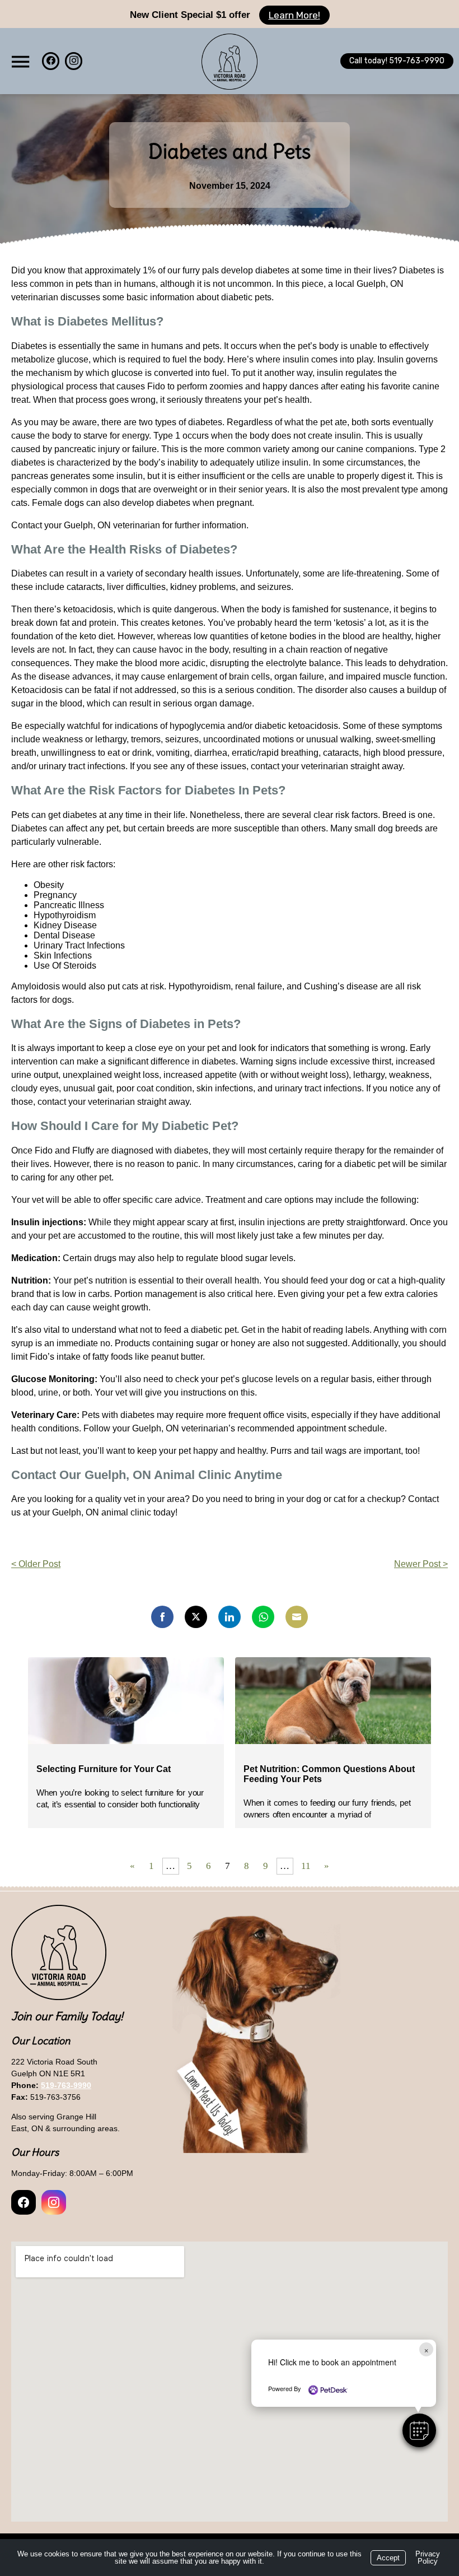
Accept (388, 2558)
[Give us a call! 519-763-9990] (397, 61)
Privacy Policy (428, 2558)
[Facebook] (51, 61)
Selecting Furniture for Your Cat (105, 1769)
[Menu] (20, 62)
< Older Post (36, 1564)
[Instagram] (74, 61)
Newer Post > (421, 1564)
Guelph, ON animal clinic (102, 1512)
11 (306, 1866)
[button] (419, 2430)
